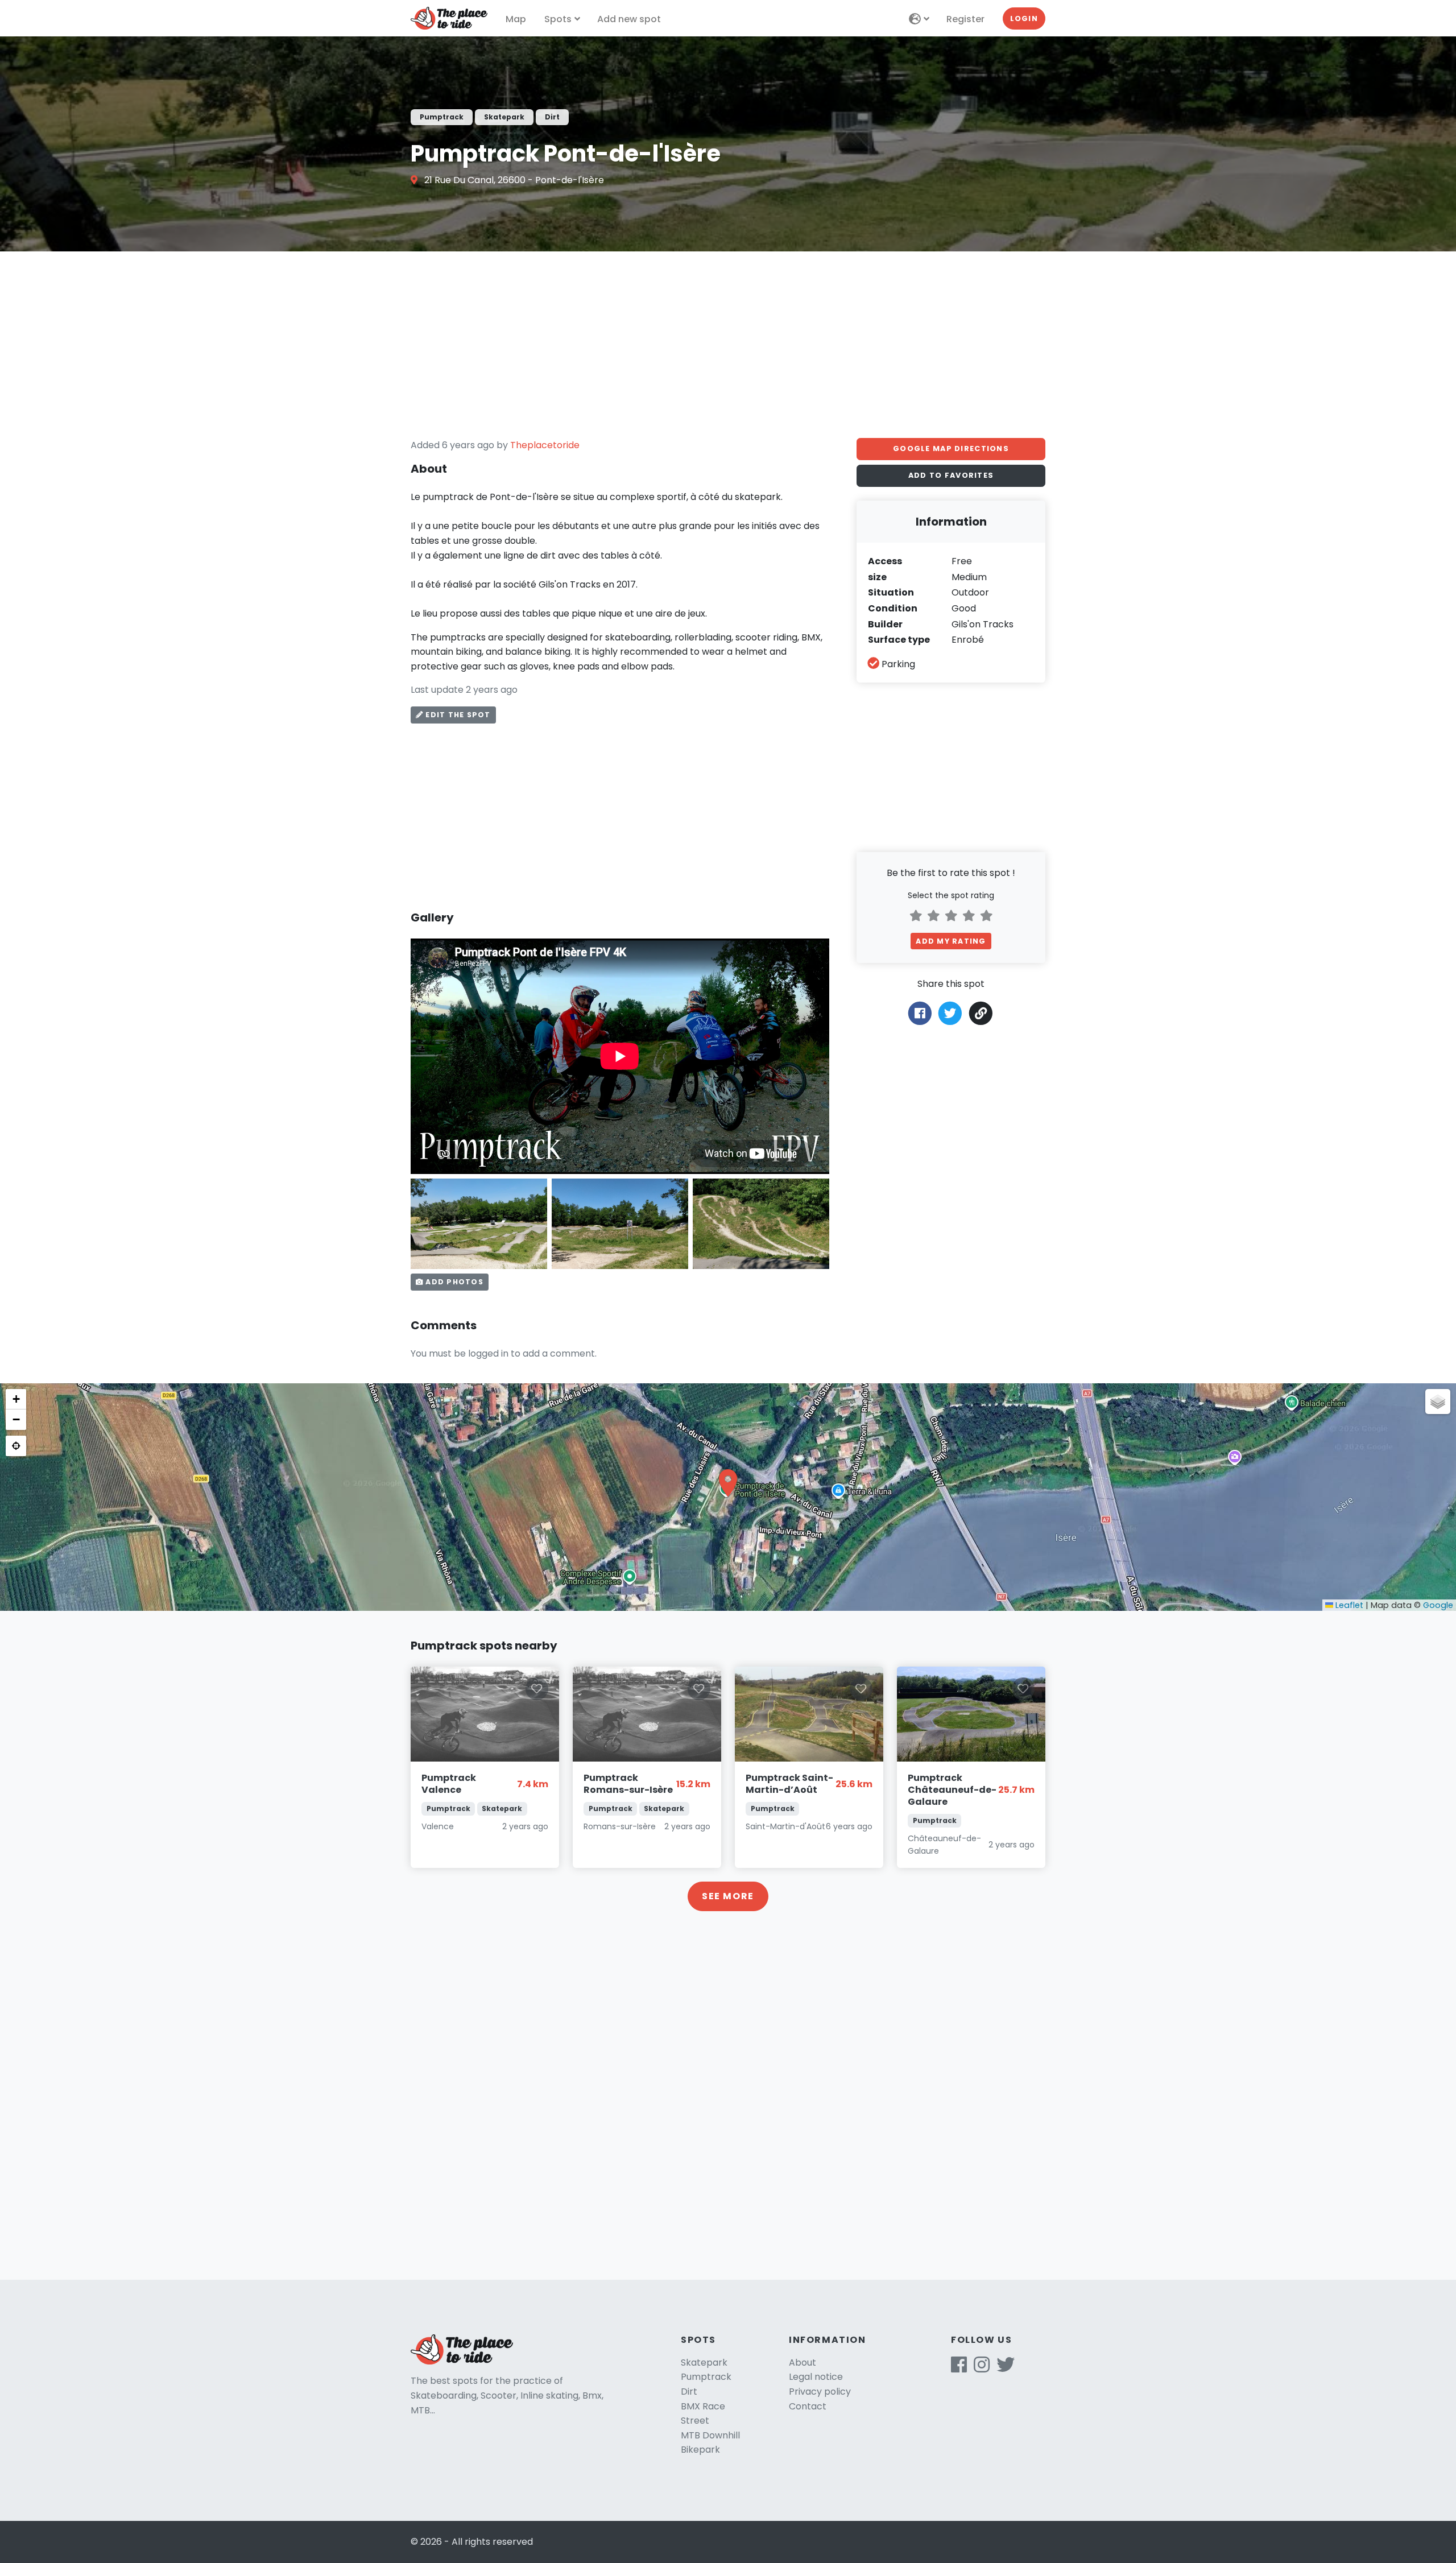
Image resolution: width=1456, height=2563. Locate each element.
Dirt (689, 2392)
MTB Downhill (710, 2435)
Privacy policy (820, 2392)
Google (1438, 1605)
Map (516, 19)
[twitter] (1006, 2368)
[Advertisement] (728, 345)
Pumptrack (706, 2377)
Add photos (453, 1282)
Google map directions (951, 448)
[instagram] (982, 2368)
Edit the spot (457, 715)
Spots (558, 19)
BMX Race (703, 2406)
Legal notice (816, 2377)
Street (695, 2421)
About (803, 2362)
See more (728, 1896)
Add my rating (951, 941)
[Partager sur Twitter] (950, 1013)
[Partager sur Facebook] (920, 1013)
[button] (728, 1483)
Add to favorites (951, 475)
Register (965, 19)
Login (1024, 18)
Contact (808, 2406)
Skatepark (704, 2362)
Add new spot (629, 19)
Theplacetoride (545, 445)
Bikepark (700, 2450)
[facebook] (959, 2368)
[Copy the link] (981, 1013)
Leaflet (1348, 1605)
